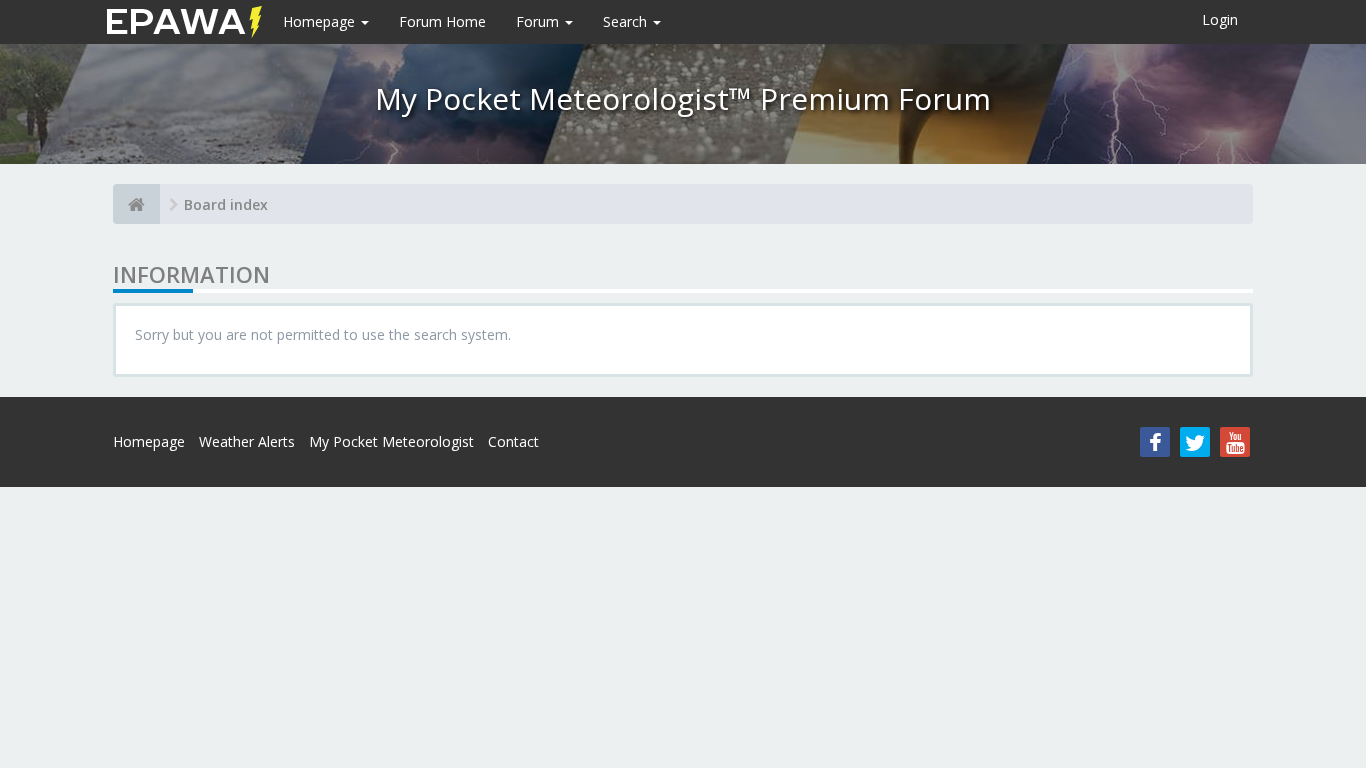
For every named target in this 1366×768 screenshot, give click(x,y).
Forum (539, 21)
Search (627, 21)
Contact (513, 441)
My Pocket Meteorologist (391, 441)
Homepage (321, 21)
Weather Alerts (247, 441)
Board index (226, 204)
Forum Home (442, 21)
